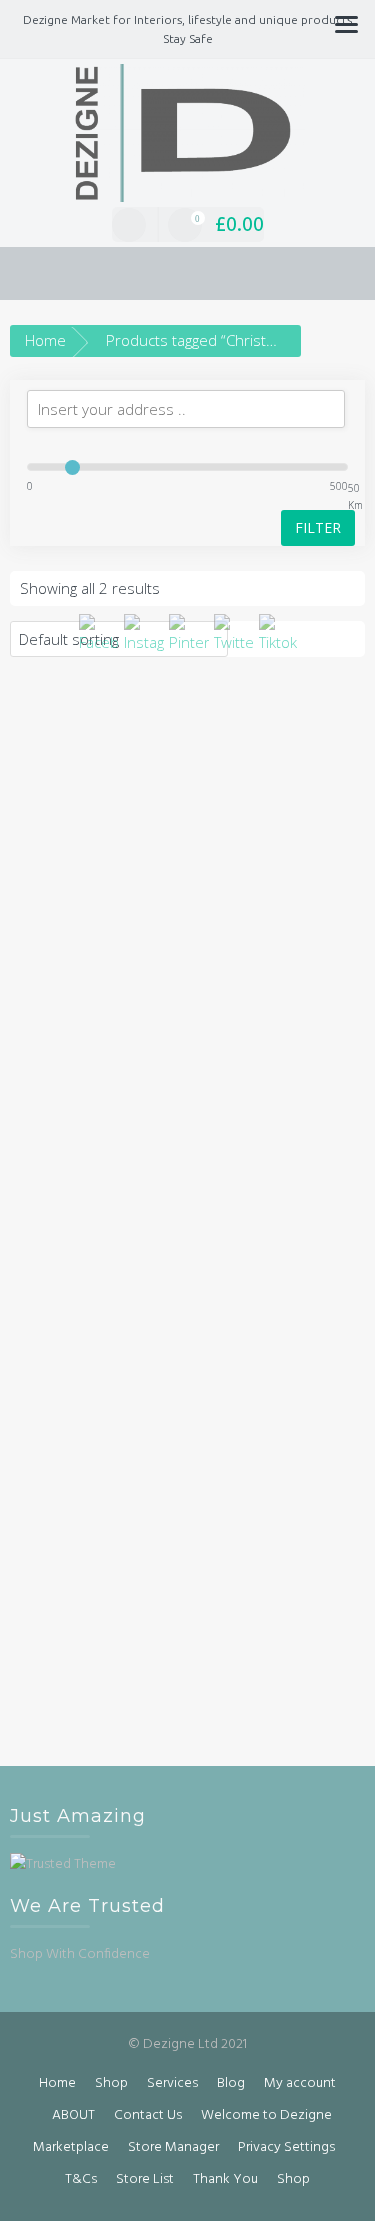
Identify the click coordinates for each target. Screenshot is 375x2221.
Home (45, 340)
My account (300, 2083)
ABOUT (73, 2115)
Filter (318, 527)
